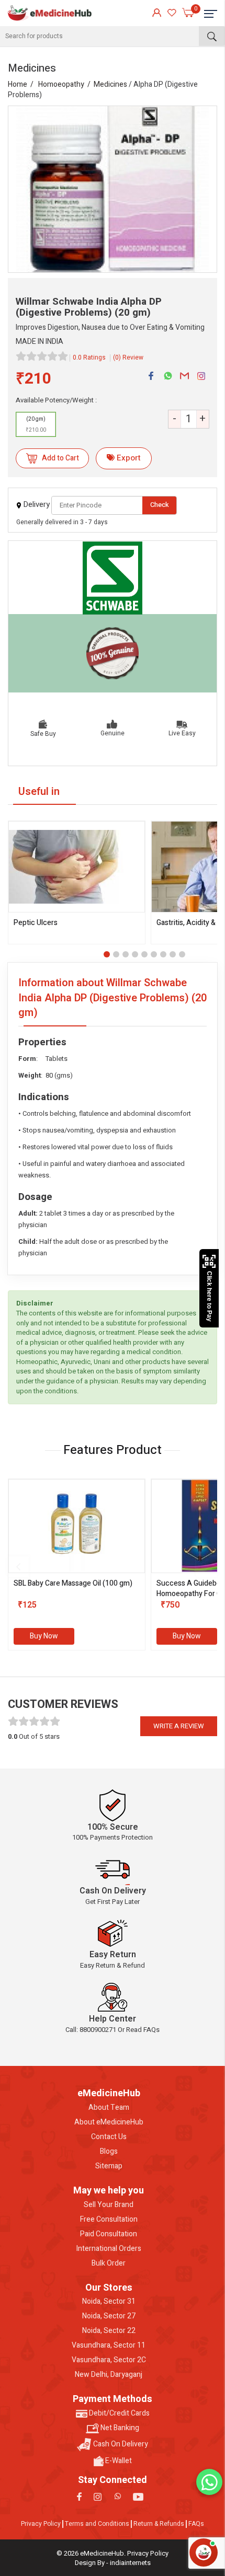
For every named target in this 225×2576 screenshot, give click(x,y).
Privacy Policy (41, 2524)
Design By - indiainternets (113, 2563)
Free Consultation (109, 2220)
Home (18, 84)
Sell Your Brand (109, 2205)
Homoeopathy (61, 84)
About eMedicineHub (109, 2122)
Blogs (109, 2152)
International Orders (109, 2249)
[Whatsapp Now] (209, 2482)
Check (160, 505)
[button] (107, 954)
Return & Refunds (159, 2524)
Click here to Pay (209, 1296)
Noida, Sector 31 (109, 2302)
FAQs (196, 2524)
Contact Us (109, 2137)
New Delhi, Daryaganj (109, 2375)
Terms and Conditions (97, 2524)
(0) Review (128, 357)
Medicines (110, 84)
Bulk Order (109, 2263)
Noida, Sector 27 (109, 2316)
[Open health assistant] (204, 2552)
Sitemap (109, 2166)
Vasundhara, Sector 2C (109, 2360)
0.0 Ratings (89, 357)
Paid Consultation (109, 2234)
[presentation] (18, 1567)
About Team (109, 2108)
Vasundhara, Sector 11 (109, 2346)
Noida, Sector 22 (109, 2331)
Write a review (179, 1726)
